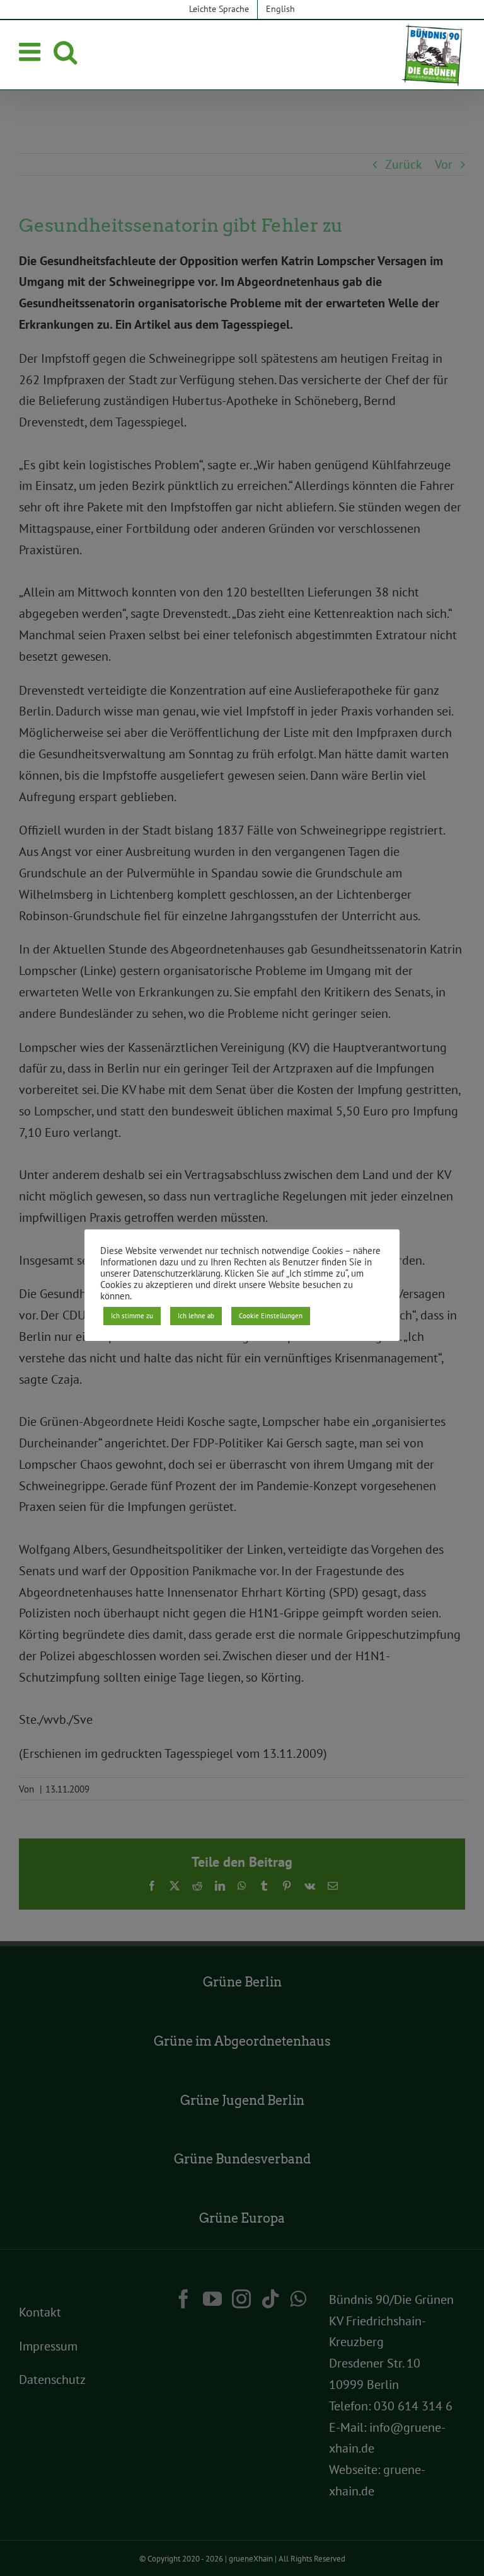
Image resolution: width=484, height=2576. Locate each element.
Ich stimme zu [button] (132, 1316)
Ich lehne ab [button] (196, 1316)
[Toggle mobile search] (65, 52)
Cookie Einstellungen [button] (271, 1316)
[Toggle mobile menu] (32, 52)
